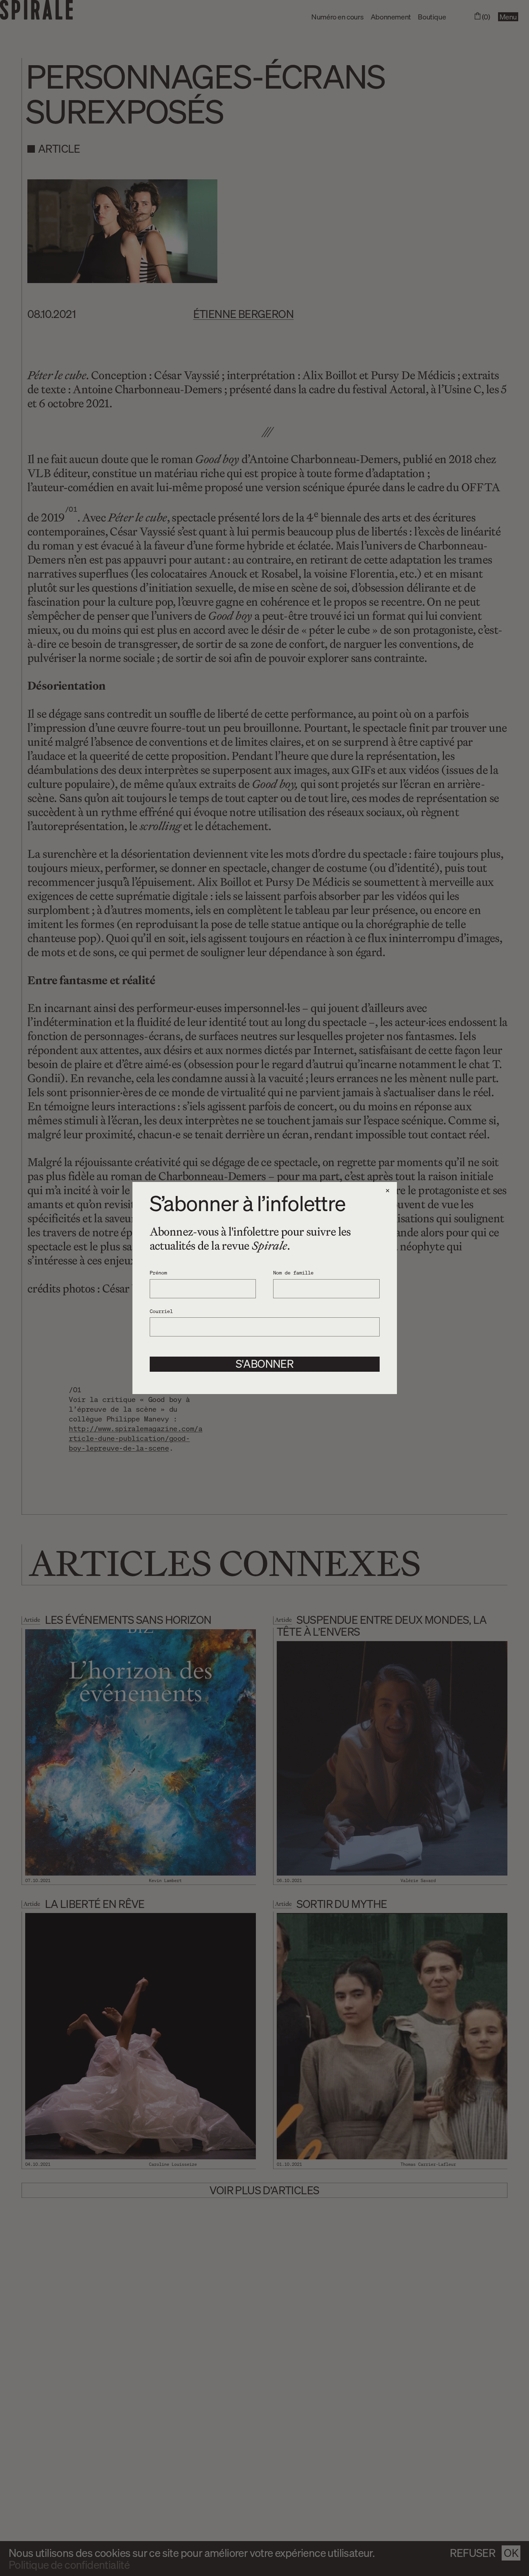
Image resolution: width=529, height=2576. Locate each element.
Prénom (158, 1272)
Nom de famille (293, 1272)
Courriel (161, 1311)
